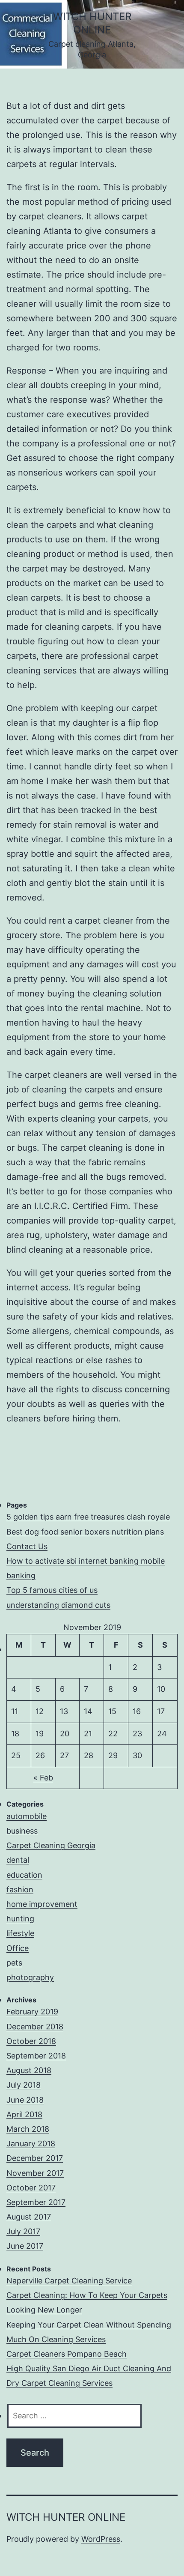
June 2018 (25, 2100)
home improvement (42, 1904)
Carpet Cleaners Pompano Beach (67, 2354)
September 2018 (36, 2056)
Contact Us (27, 1546)
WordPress (101, 2539)
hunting (20, 1919)
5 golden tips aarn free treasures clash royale (88, 1517)
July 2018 (24, 2085)
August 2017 (29, 2217)
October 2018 (31, 2041)
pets (14, 1963)
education (24, 1875)
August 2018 (29, 2070)
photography (30, 1977)
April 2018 (24, 2114)
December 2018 (35, 2027)
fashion (20, 1889)
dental (18, 1860)
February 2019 (32, 2012)
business (22, 1831)
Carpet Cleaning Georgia (51, 1845)
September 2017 (36, 2202)
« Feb (43, 1778)
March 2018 (28, 2129)
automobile (27, 1816)
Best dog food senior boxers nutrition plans (85, 1532)
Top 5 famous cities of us (52, 1590)
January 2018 (31, 2144)
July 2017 (23, 2231)
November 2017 (35, 2173)
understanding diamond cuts (58, 1605)
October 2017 (31, 2188)
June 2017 (25, 2246)
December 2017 (35, 2158)
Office (18, 1948)
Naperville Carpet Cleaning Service (69, 2281)
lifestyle (20, 1933)
